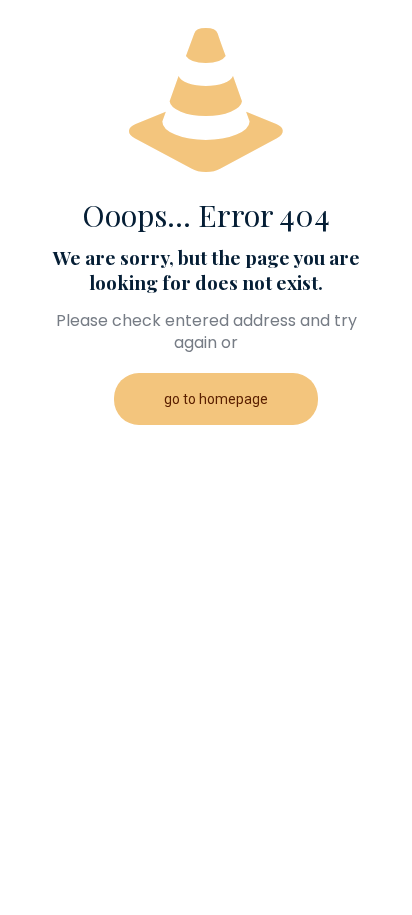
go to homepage (216, 399)
